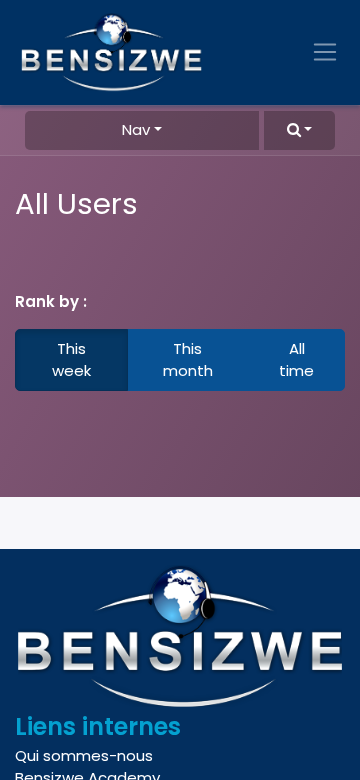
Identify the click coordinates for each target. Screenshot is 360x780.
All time (296, 360)
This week (71, 360)
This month (188, 360)
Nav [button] (136, 129)
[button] (299, 130)
